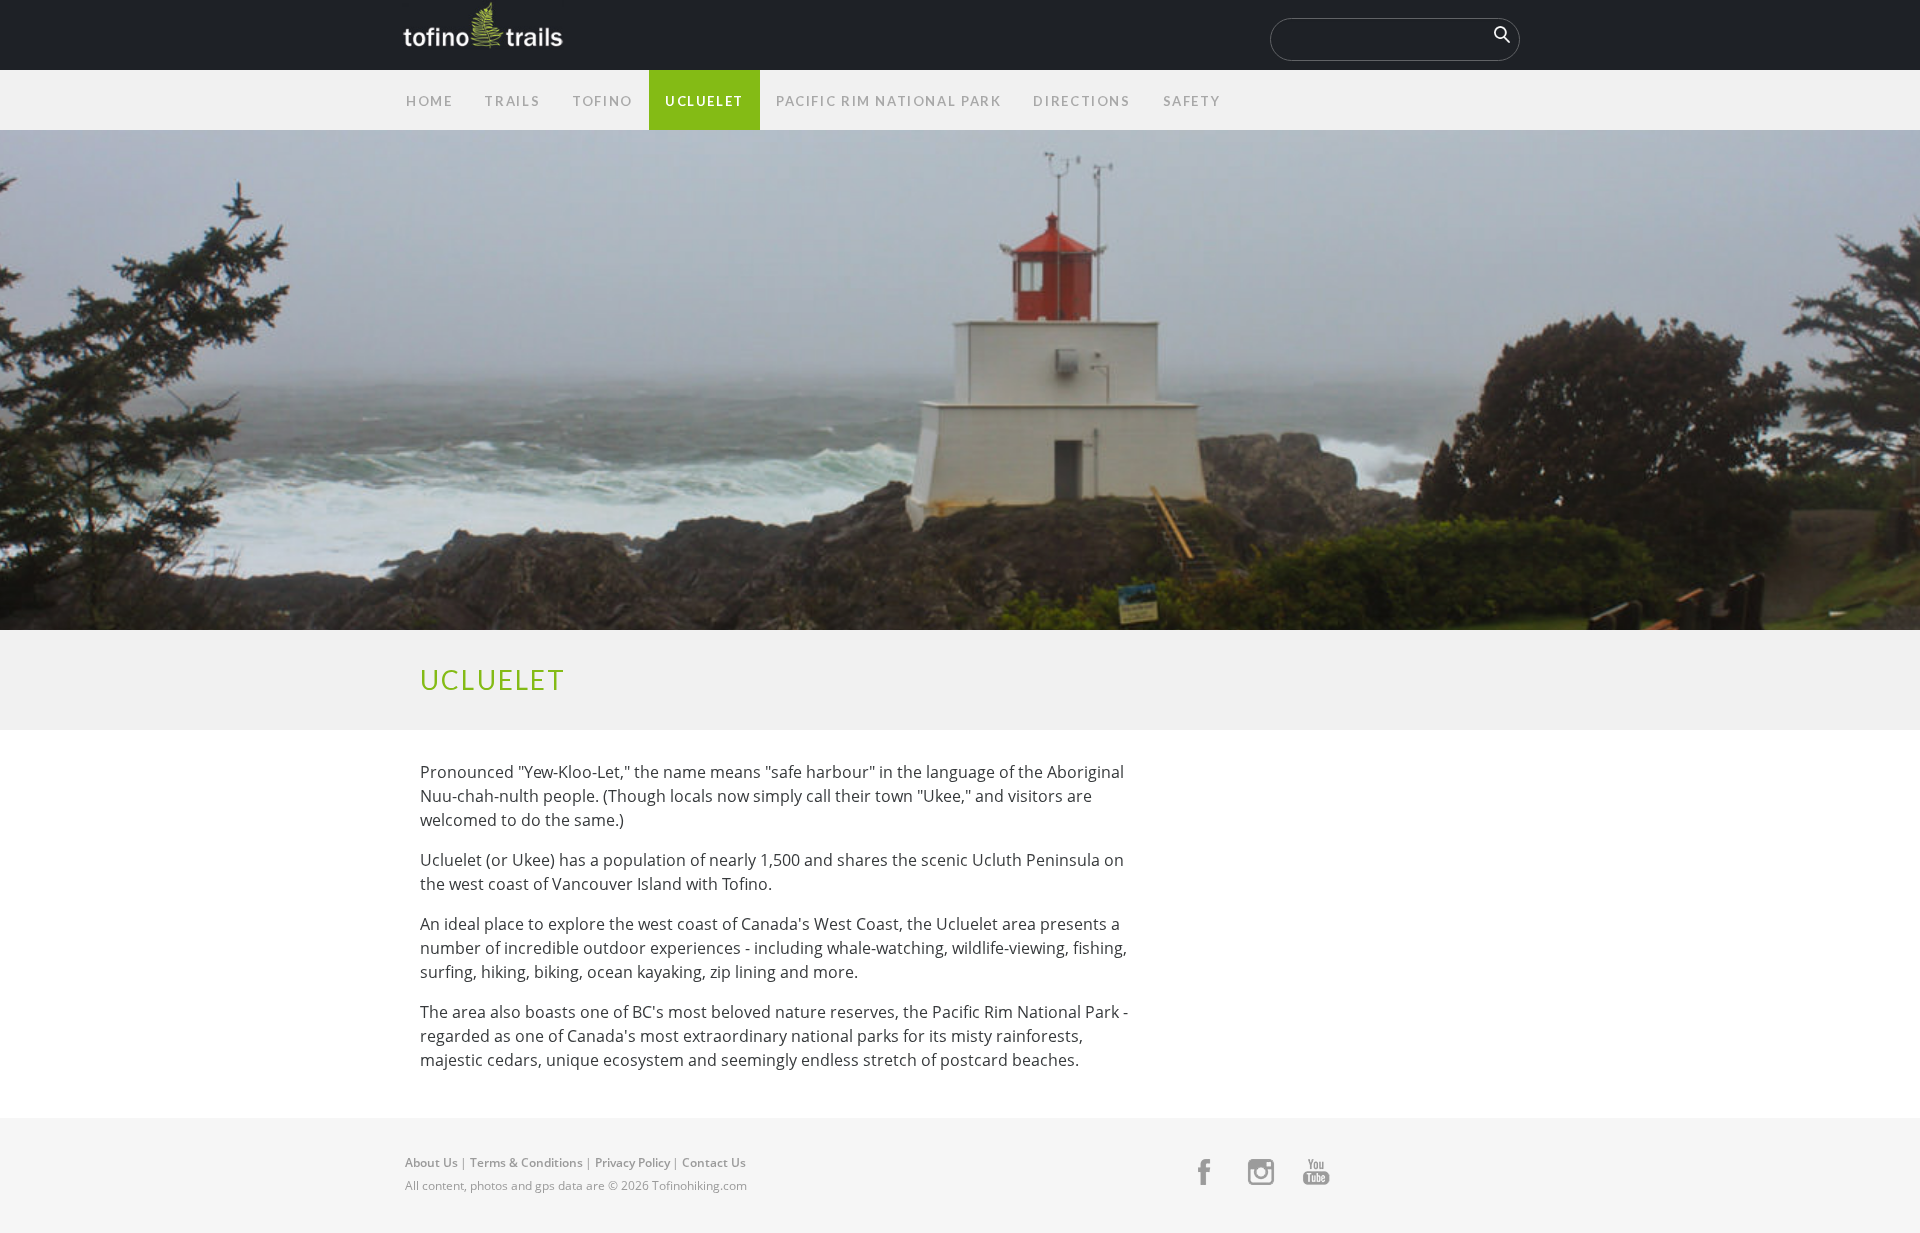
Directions (1081, 101)
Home (429, 101)
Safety (1192, 101)
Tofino (602, 101)
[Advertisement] (1328, 920)
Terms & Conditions (526, 1162)
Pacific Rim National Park (889, 101)
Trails (512, 101)
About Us (431, 1162)
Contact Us (714, 1162)
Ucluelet (704, 101)
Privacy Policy (632, 1162)
